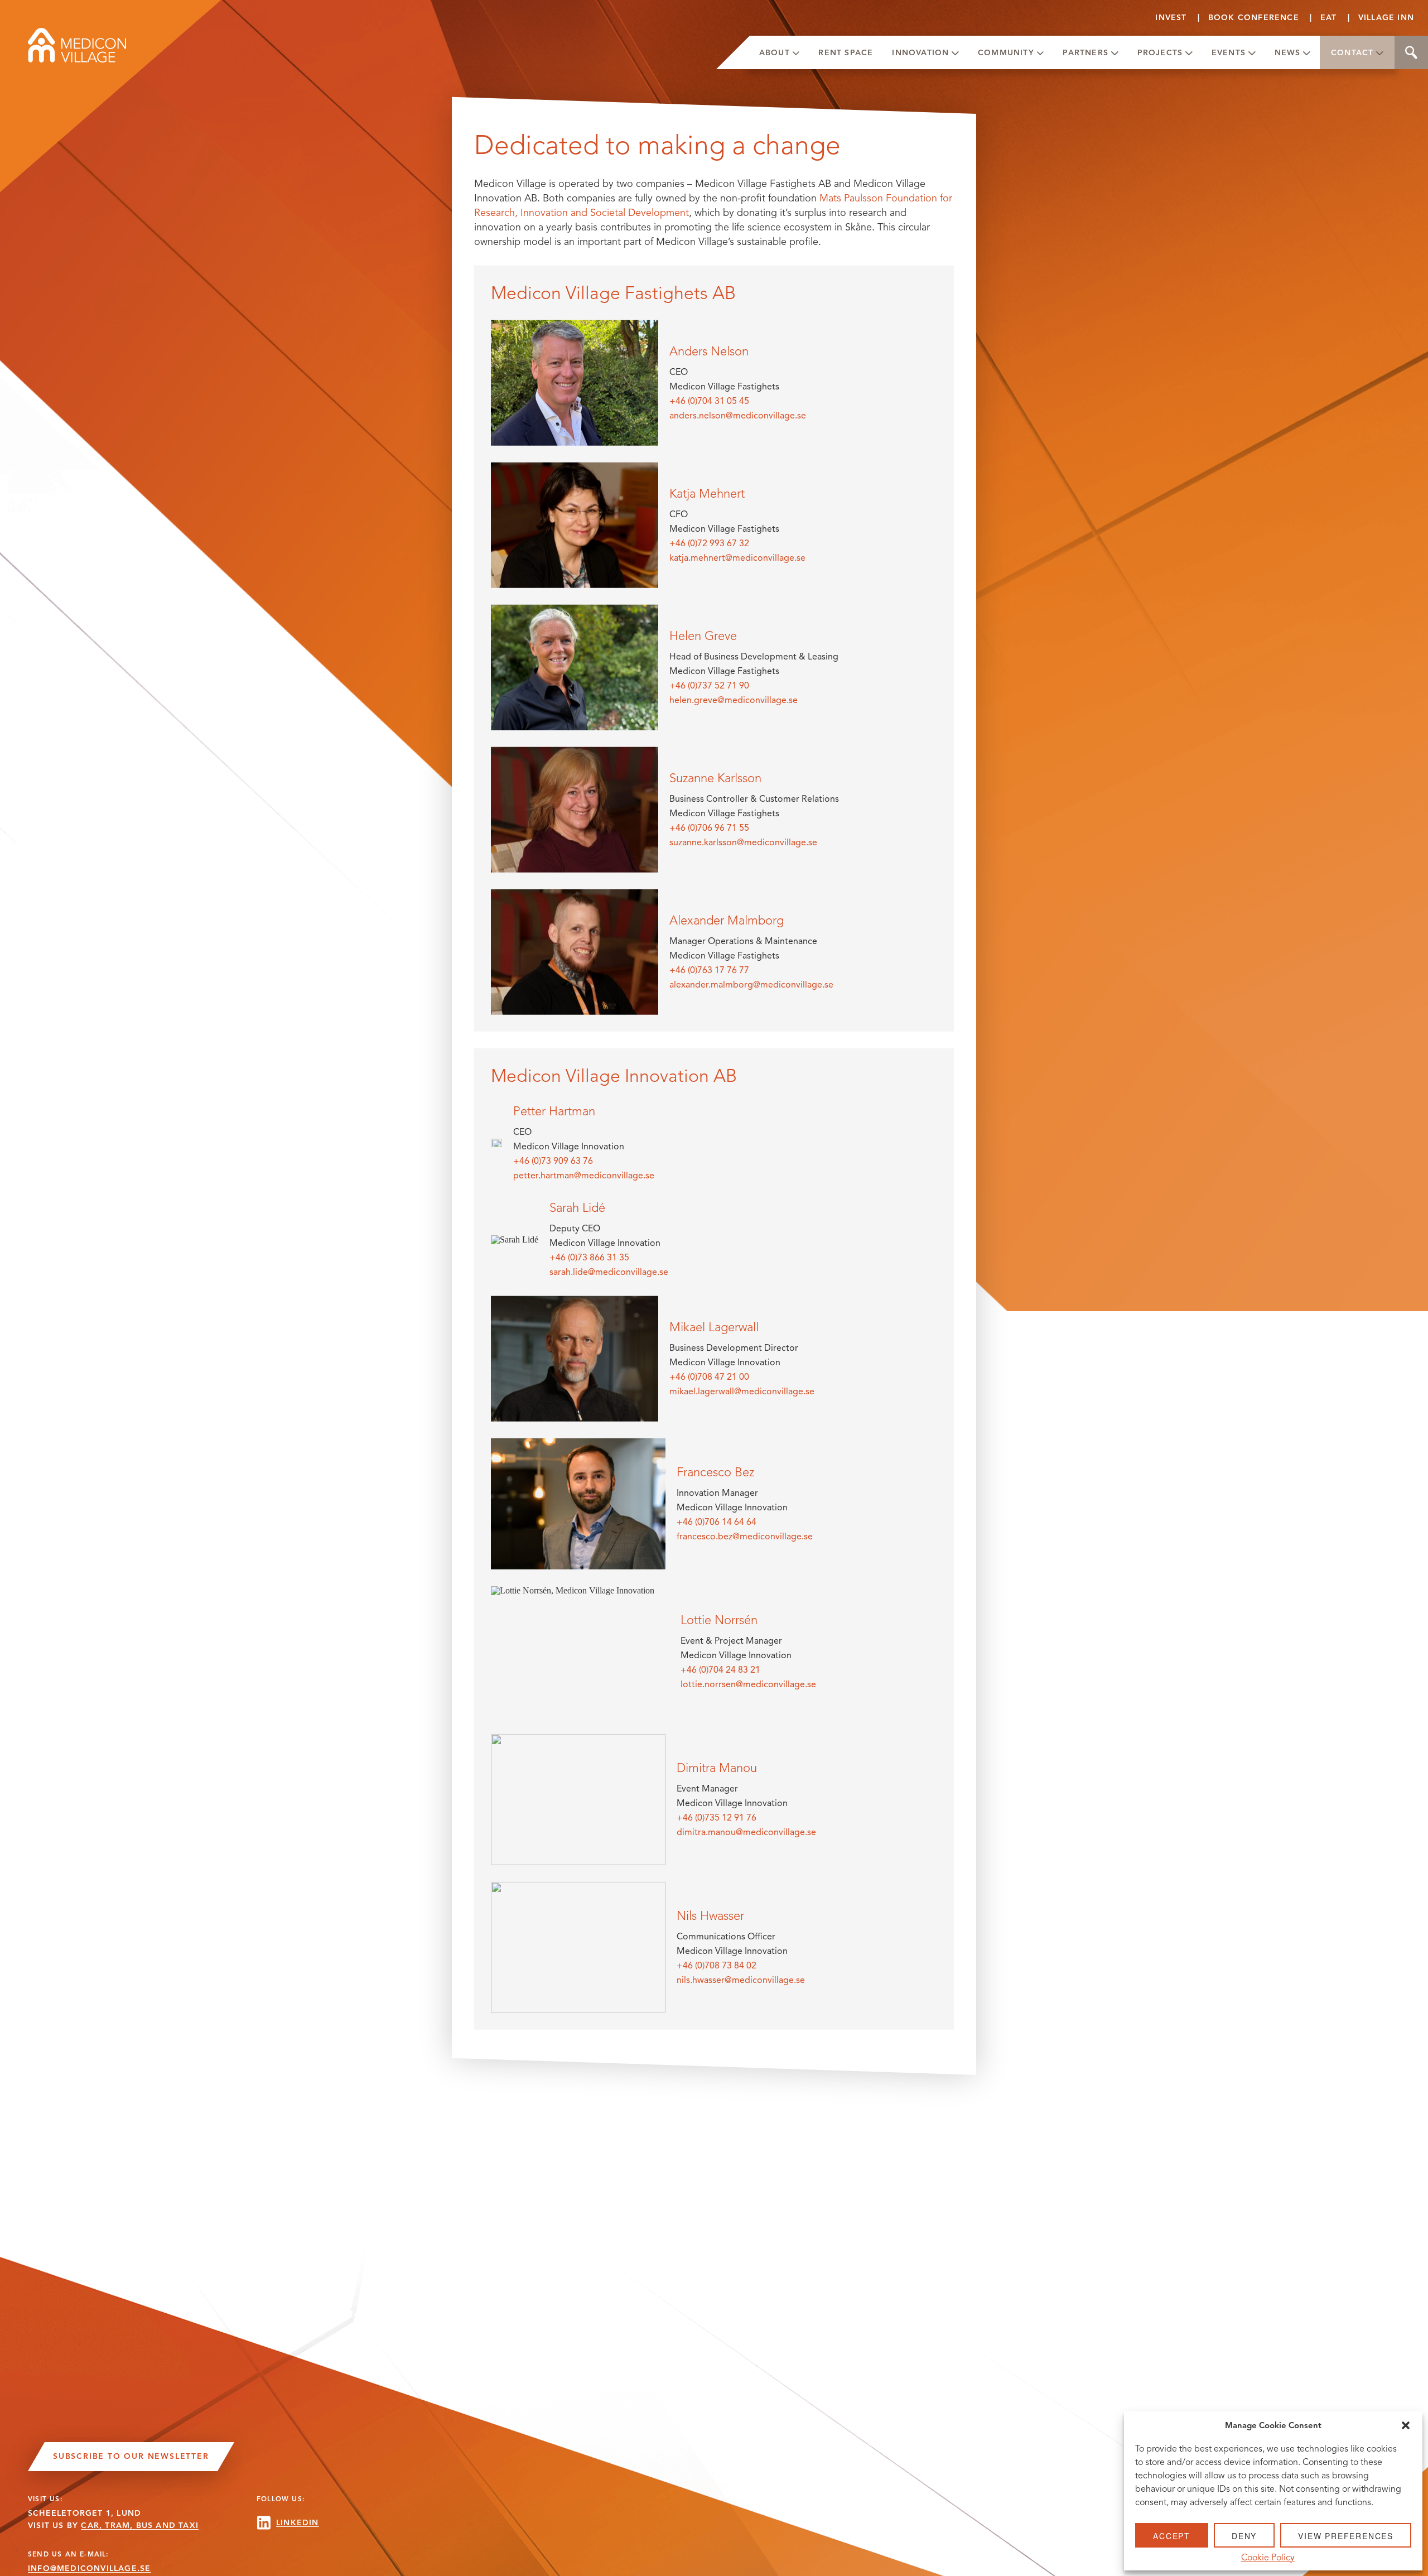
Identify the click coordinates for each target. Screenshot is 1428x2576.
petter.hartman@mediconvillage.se (584, 1175)
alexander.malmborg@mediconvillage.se (751, 984)
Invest (1171, 18)
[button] (1406, 2425)
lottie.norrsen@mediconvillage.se (748, 1684)
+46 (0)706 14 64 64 (717, 1522)
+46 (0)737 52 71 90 (709, 685)
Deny (1244, 2536)
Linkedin (298, 2523)
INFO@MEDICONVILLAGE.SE (89, 2568)
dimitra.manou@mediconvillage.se (746, 1832)
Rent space (846, 53)
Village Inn (1386, 18)
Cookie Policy (1268, 2558)
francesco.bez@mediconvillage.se (745, 1536)
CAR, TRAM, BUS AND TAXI (140, 2526)
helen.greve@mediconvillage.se (734, 700)
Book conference (1254, 18)
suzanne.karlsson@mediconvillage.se (743, 842)
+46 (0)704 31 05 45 (709, 401)
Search (1411, 52)
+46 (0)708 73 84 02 (717, 1965)
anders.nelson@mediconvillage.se (738, 415)
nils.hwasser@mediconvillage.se (741, 1980)
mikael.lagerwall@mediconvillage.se (742, 1391)
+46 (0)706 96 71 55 (709, 828)
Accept (1172, 2536)
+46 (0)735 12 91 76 (717, 1817)
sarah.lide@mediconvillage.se (609, 1272)
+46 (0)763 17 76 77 (709, 970)
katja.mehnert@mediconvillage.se (737, 558)
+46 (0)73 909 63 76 (553, 1161)
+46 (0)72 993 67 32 (709, 543)
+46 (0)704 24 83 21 (720, 1670)
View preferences (1346, 2536)
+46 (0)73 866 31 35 (589, 1257)
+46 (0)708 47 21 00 (709, 1377)
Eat (1329, 18)
